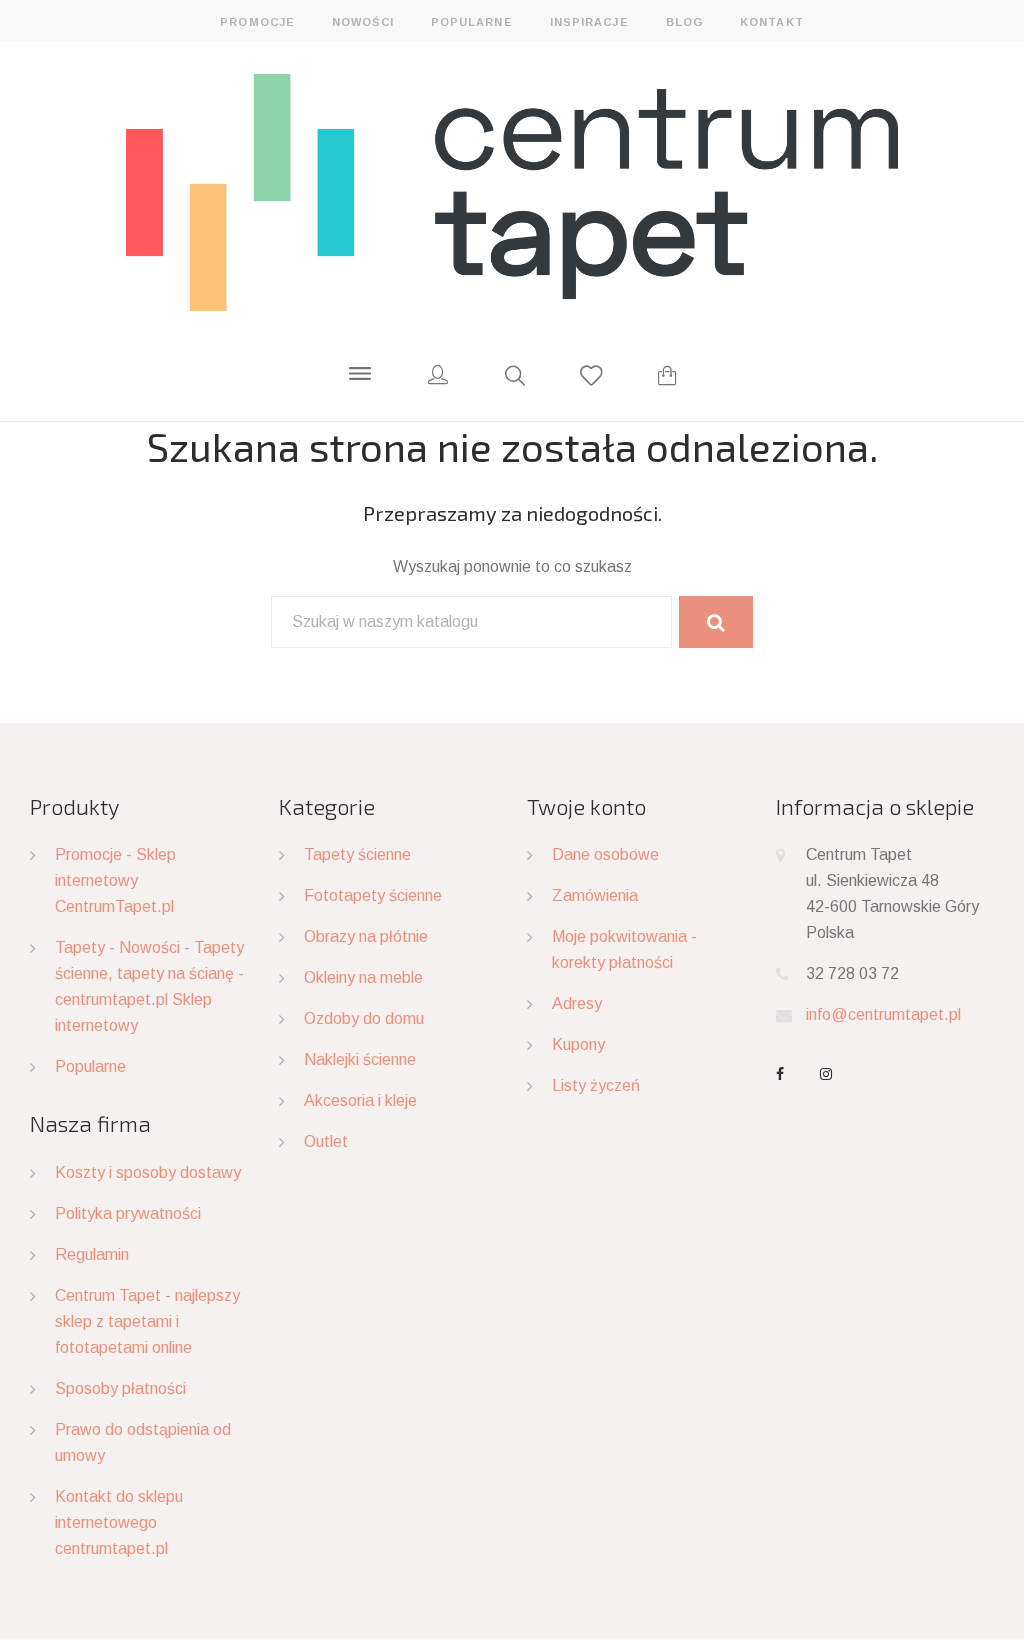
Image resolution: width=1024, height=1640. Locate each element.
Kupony (578, 1044)
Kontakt (772, 22)
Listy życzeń (596, 1085)
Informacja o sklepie (875, 806)
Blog (684, 22)
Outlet (326, 1141)
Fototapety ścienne (373, 895)
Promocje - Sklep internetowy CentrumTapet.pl (115, 880)
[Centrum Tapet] (511, 191)
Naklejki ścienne (360, 1059)
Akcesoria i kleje (360, 1100)
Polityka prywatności (128, 1213)
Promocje (257, 22)
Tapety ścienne (357, 854)
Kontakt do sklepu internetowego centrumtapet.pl (119, 1522)
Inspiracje (589, 22)
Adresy (577, 1003)
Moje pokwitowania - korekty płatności (624, 949)
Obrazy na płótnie (366, 936)
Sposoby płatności (120, 1388)
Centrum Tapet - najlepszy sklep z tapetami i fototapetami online (147, 1321)
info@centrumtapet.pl (883, 1014)
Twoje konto (586, 806)
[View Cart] (667, 378)
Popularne (472, 22)
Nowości (363, 22)
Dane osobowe (605, 854)
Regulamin (92, 1254)
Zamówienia (595, 895)
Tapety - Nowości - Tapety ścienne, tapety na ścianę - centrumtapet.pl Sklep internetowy (149, 986)
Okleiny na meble (363, 977)
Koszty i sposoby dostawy (148, 1172)
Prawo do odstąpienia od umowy (143, 1442)
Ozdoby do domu (364, 1018)
